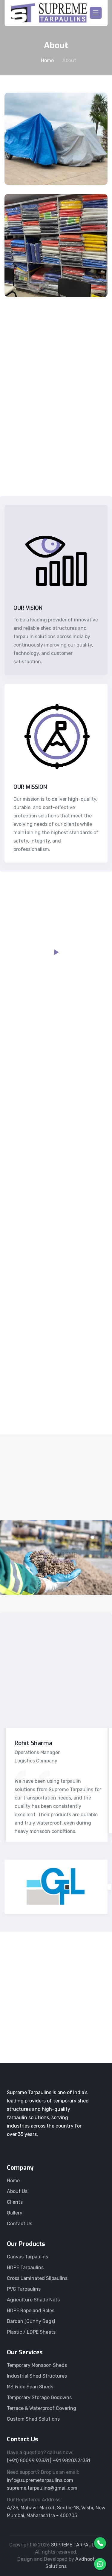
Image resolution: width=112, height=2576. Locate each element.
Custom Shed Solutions (33, 2419)
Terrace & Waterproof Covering (42, 2408)
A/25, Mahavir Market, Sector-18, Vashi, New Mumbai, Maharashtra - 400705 (56, 2512)
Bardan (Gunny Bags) (31, 2321)
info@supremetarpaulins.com (40, 2480)
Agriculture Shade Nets (33, 2300)
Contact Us (20, 2224)
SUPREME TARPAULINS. (77, 2545)
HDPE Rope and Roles (31, 2311)
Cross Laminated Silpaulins (37, 2278)
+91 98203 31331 (71, 2461)
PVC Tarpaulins (24, 2289)
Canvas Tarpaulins (27, 2257)
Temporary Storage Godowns (39, 2397)
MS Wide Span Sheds (30, 2387)
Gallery (15, 2213)
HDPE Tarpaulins (25, 2268)
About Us (17, 2191)
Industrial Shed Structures (37, 2376)
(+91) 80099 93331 (41, 2021)
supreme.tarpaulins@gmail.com (42, 2488)
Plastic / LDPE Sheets (31, 2332)
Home (47, 61)
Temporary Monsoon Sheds (37, 2365)
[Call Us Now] (100, 2543)
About (69, 61)
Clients (15, 2202)
